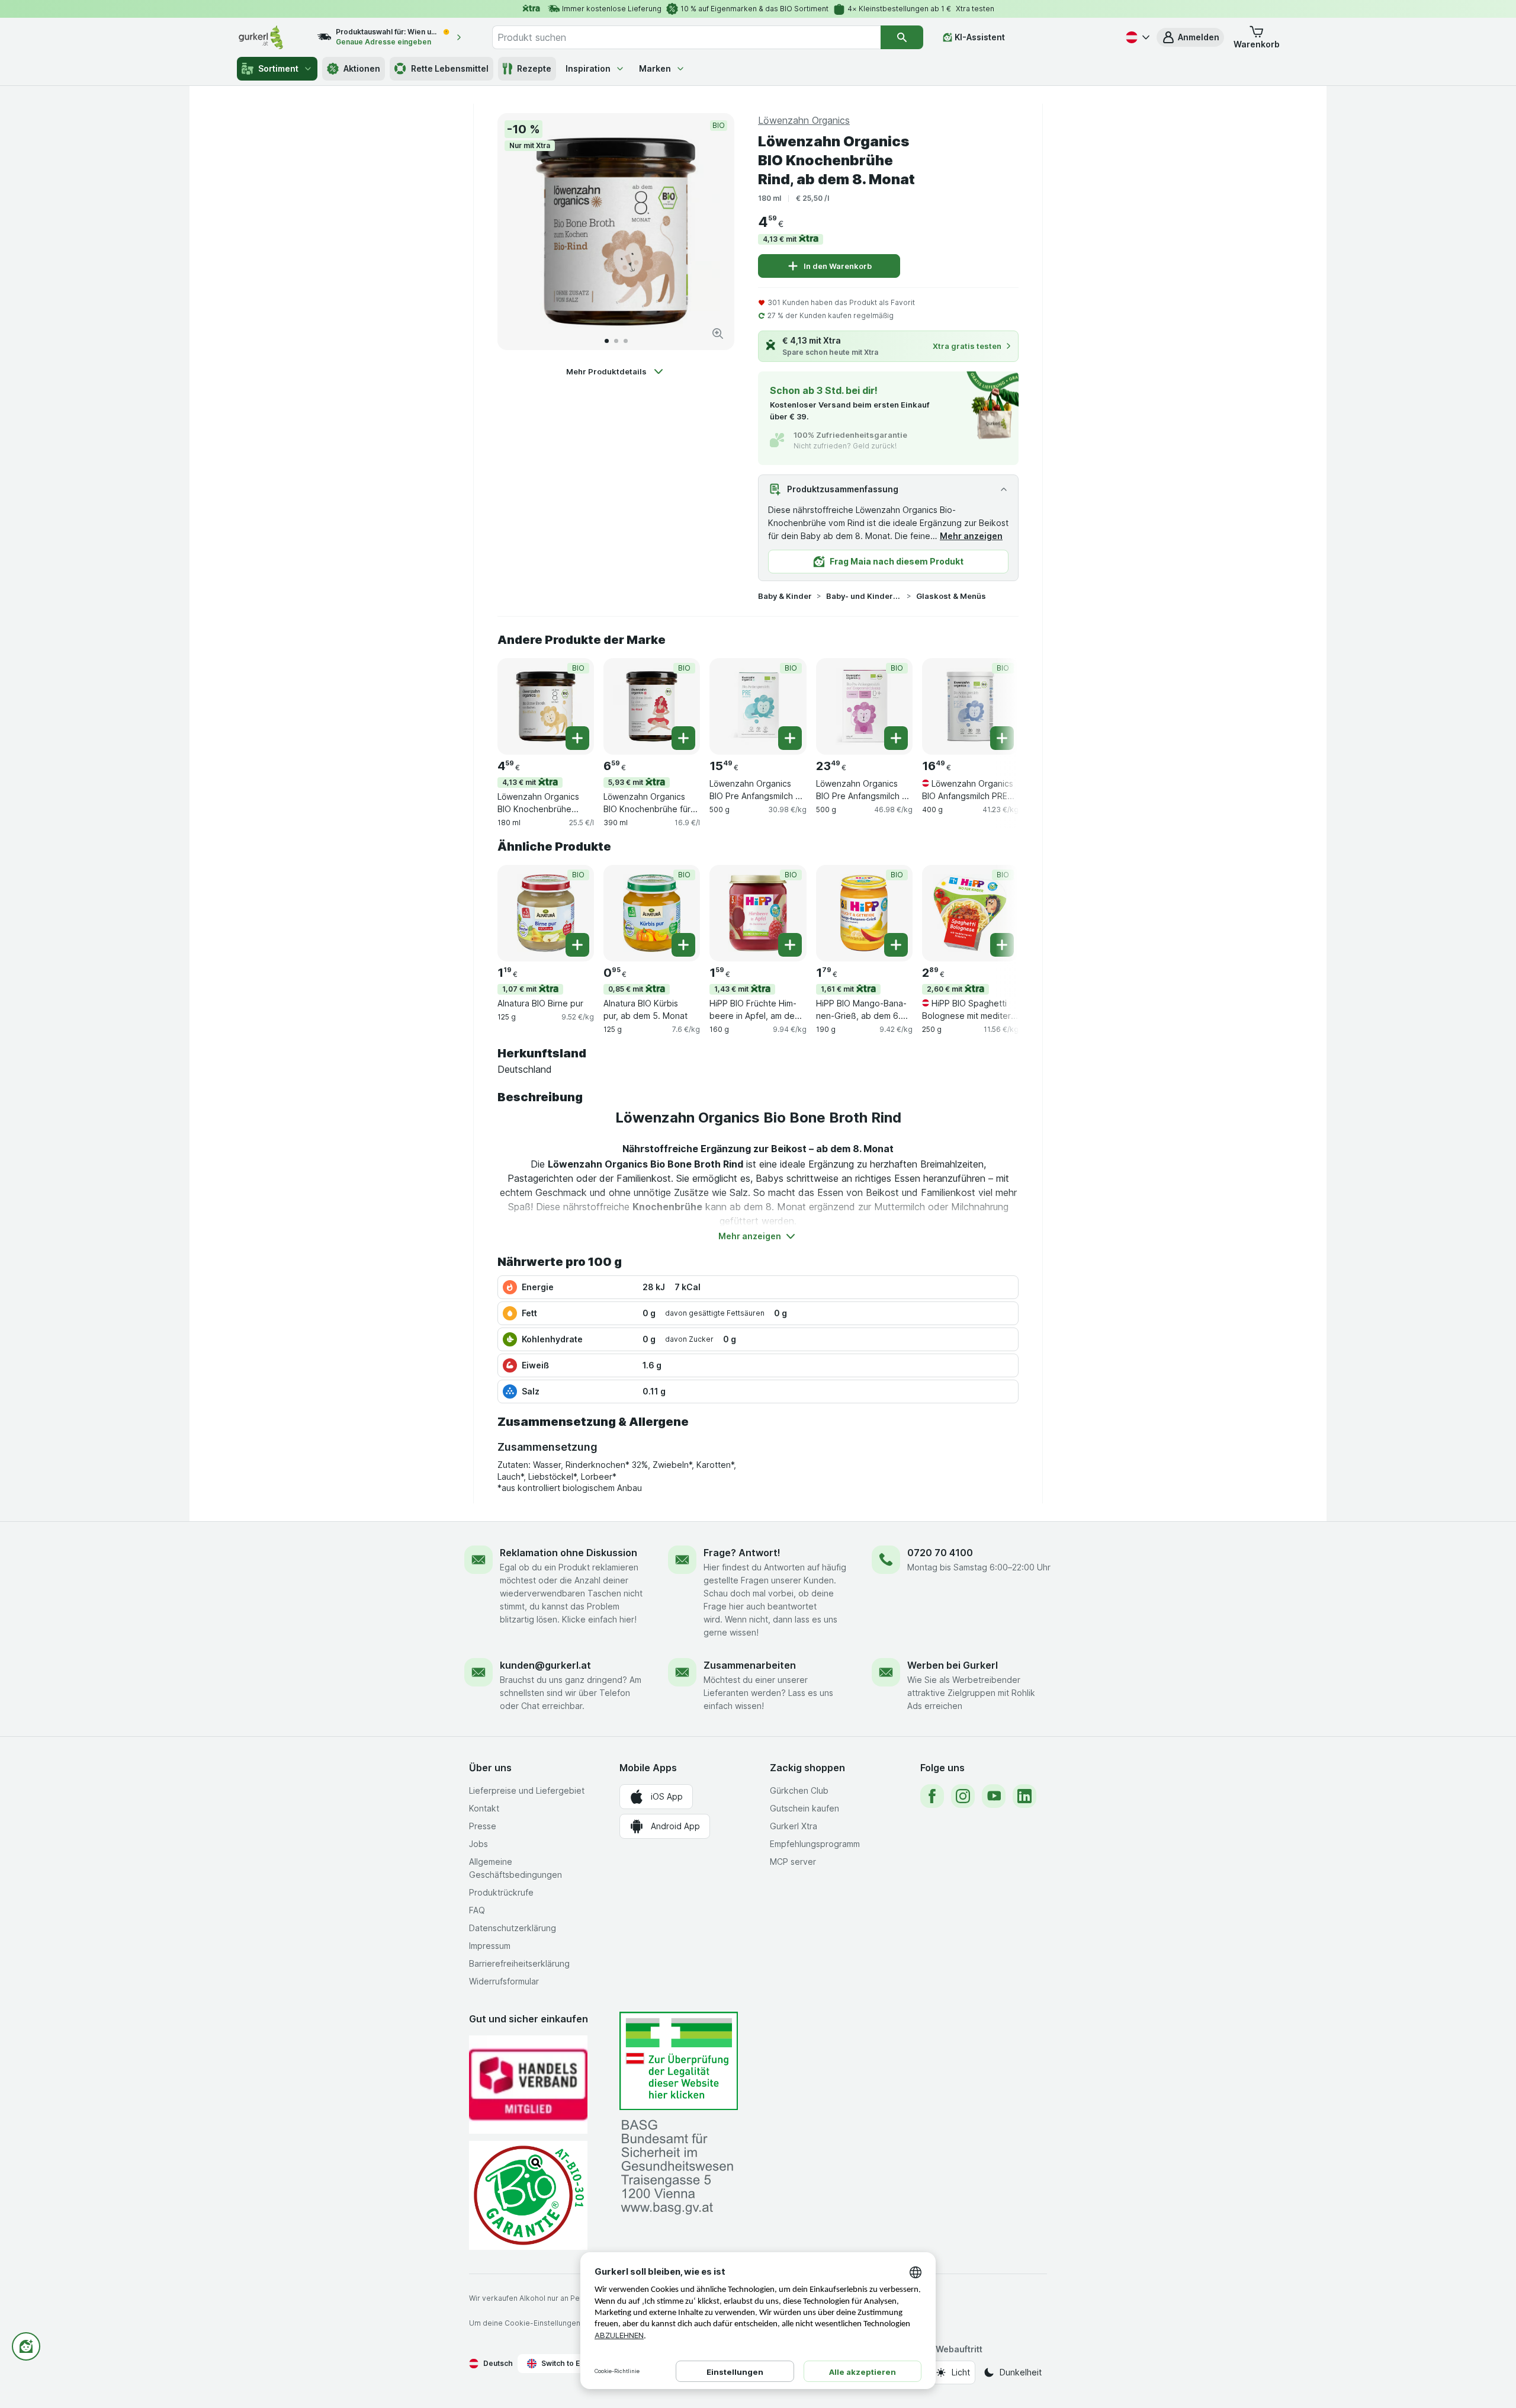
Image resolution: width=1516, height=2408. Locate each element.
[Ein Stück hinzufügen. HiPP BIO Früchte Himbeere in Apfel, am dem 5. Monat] (790, 945)
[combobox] (686, 37)
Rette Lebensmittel (450, 68)
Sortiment (278, 68)
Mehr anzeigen (971, 536)
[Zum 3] (626, 341)
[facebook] (932, 1796)
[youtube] (994, 1796)
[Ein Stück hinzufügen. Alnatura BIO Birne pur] (577, 945)
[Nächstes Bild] (713, 232)
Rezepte (534, 68)
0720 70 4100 (940, 1553)
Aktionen (362, 68)
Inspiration (588, 68)
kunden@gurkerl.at (545, 1665)
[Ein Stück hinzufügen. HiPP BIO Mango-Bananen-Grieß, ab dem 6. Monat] (896, 945)
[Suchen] (902, 37)
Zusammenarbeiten (750, 1665)
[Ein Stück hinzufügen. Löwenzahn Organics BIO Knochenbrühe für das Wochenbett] (683, 738)
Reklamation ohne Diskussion (568, 1553)
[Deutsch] (1136, 37)
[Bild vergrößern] (718, 334)
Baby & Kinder (785, 596)
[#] (679, 2061)
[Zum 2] (616, 341)
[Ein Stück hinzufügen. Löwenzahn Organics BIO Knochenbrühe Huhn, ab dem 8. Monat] (577, 738)
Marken (655, 68)
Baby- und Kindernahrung (864, 596)
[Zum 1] (607, 341)
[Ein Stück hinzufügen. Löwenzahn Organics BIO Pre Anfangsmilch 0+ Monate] (790, 738)
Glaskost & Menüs (951, 596)
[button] (1190, 37)
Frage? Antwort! (742, 1553)
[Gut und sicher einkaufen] (528, 2195)
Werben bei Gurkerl (953, 1665)
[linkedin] (1024, 1796)
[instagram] (963, 1796)
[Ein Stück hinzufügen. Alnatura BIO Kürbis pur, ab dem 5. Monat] (683, 945)
